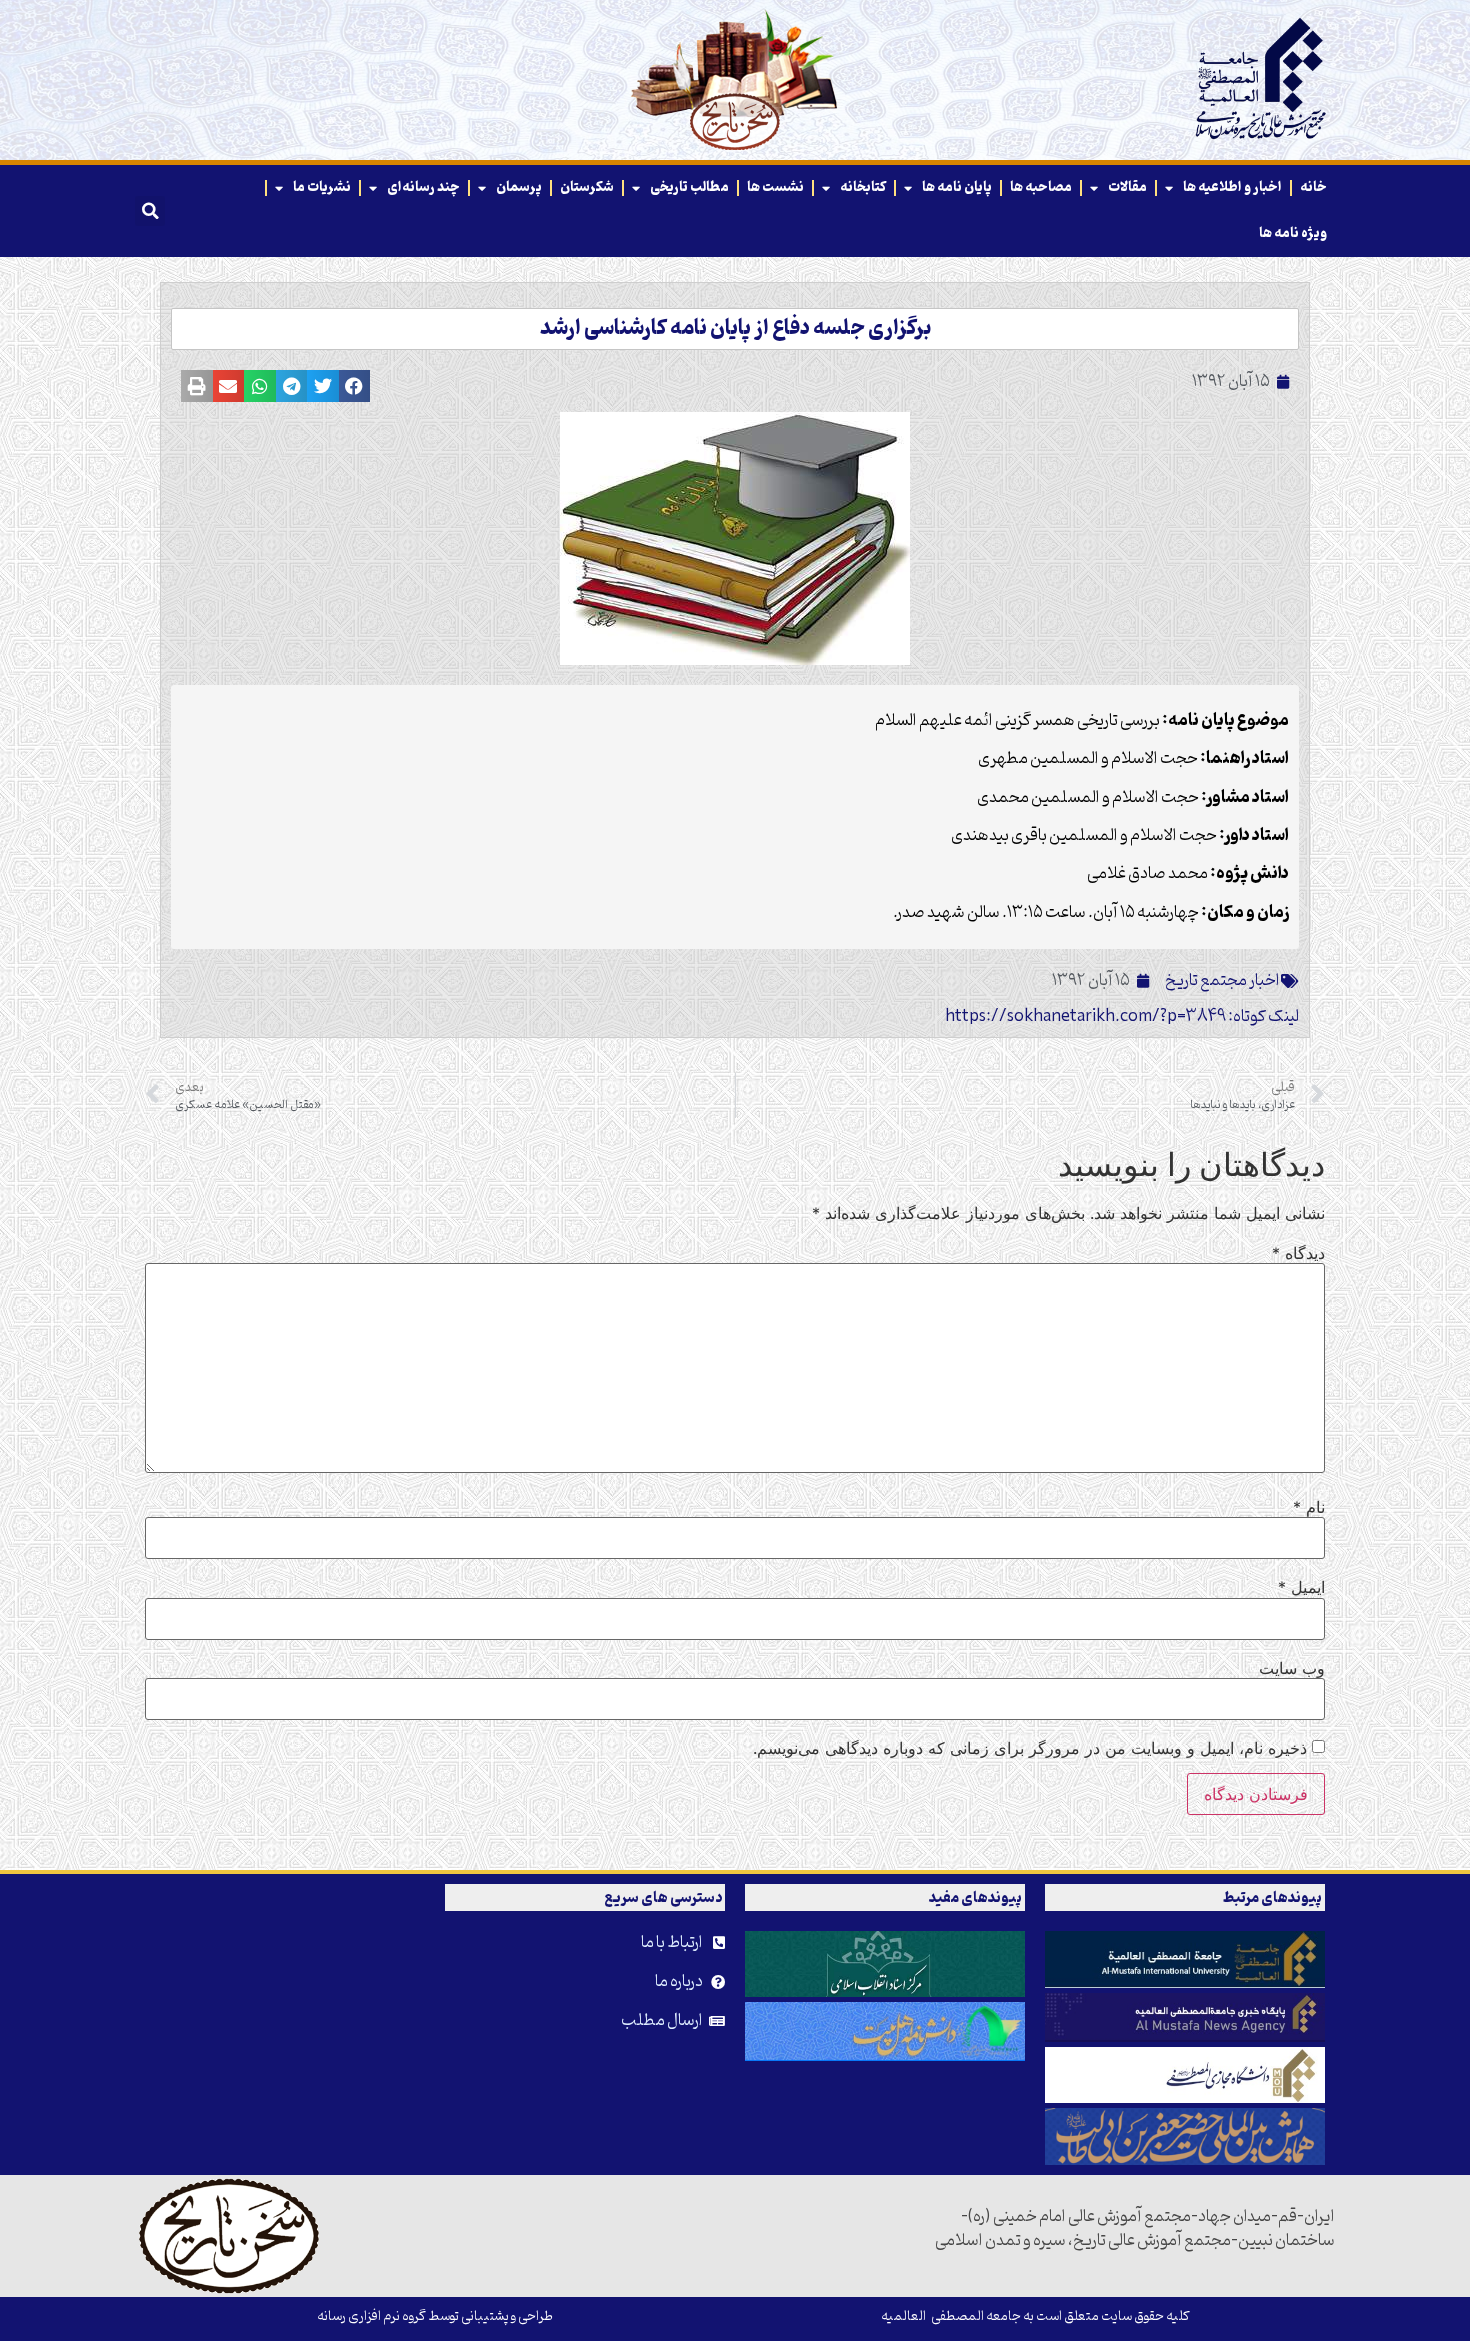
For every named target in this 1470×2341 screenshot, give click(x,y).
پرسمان (519, 187)
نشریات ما (322, 187)
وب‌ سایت (1292, 1668)
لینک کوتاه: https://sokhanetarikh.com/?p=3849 (1122, 1017)
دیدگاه (1298, 1253)
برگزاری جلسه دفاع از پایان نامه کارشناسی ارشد (735, 329)
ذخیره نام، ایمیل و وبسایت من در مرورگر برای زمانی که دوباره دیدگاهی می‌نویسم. (1030, 1748)
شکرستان (587, 187)
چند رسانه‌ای (423, 187)
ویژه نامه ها (1293, 233)
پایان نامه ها (957, 187)
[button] (150, 211)
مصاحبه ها (1041, 187)
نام (1309, 1507)
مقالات (1127, 187)
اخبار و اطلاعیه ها (1232, 187)
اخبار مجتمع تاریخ (1222, 981)
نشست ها (775, 187)
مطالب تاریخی (689, 187)
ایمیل (1301, 1587)
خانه (1313, 187)
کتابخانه (863, 187)
